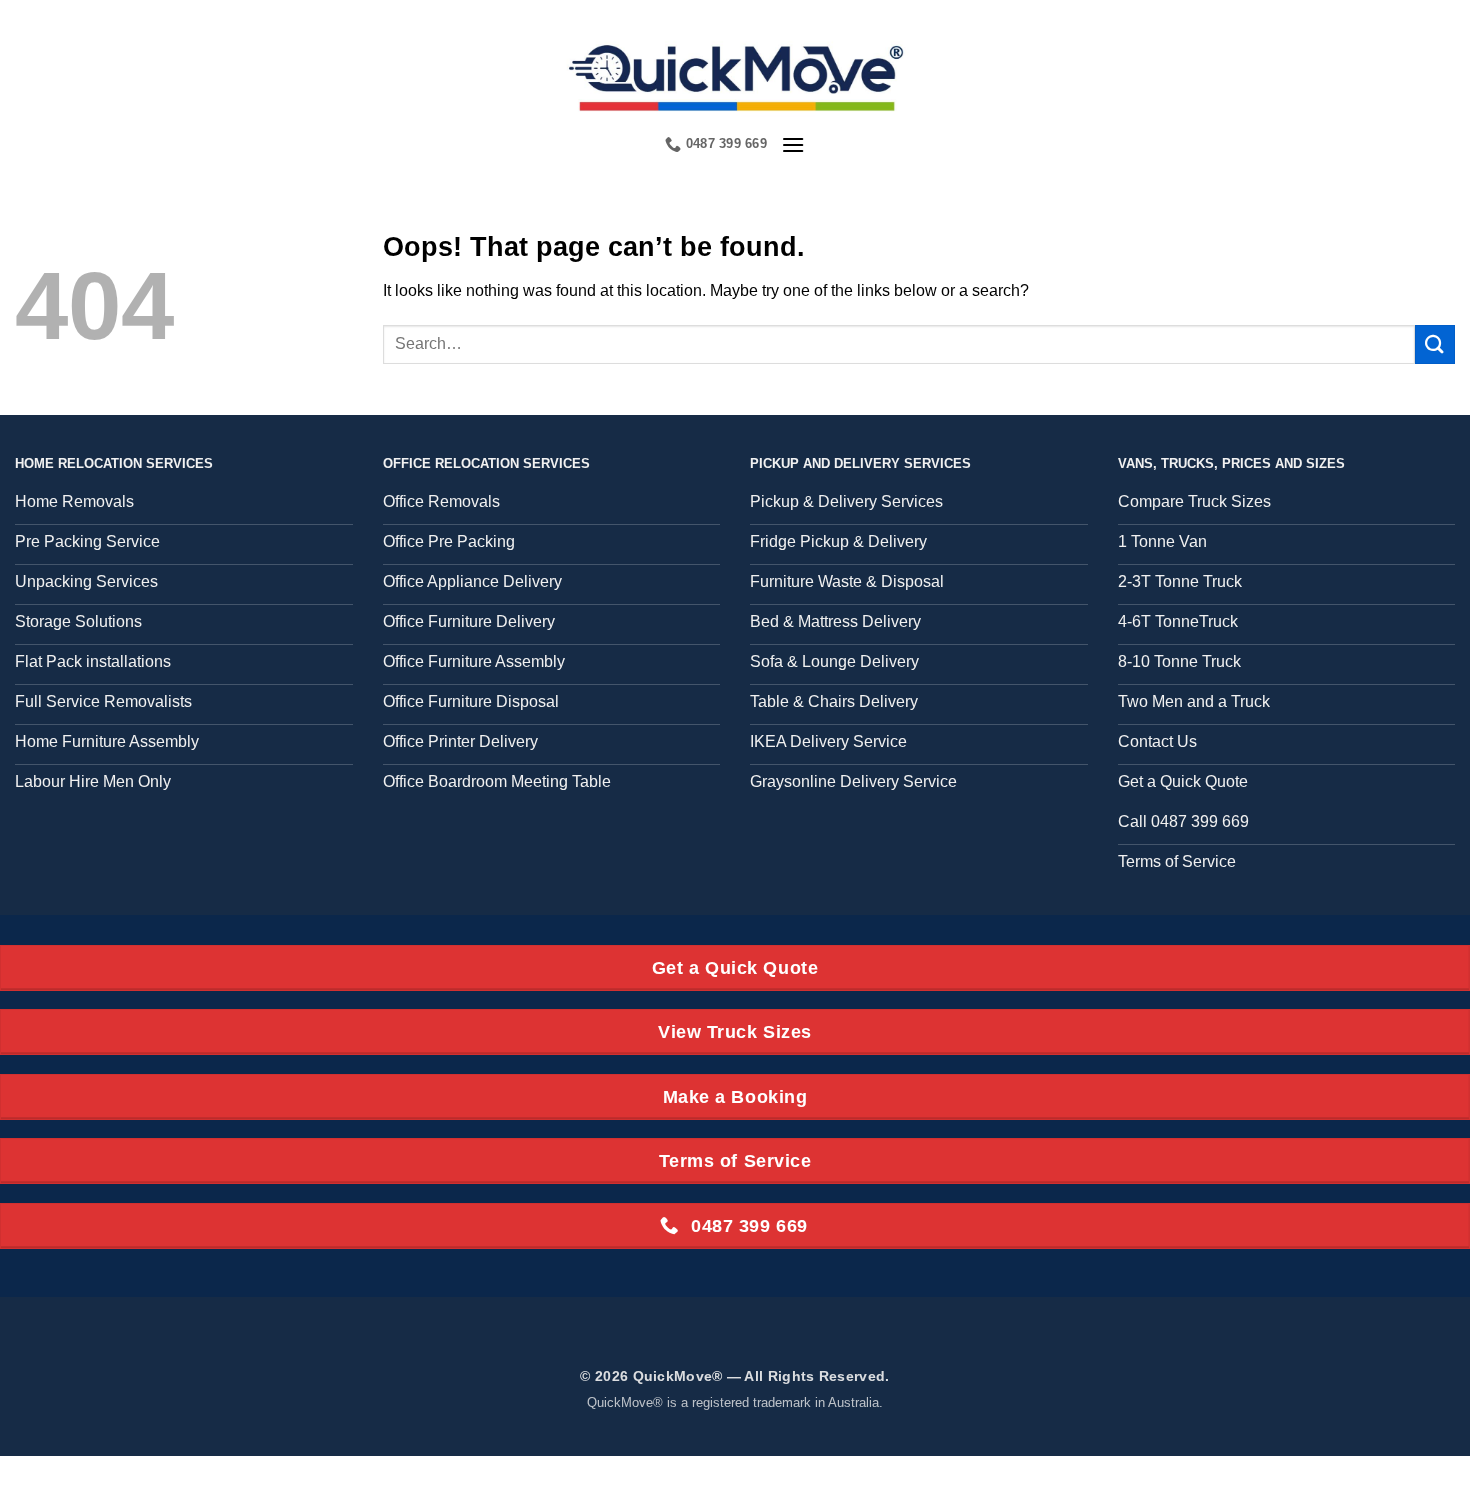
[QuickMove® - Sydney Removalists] (735, 75)
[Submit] (1435, 344)
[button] (793, 144)
